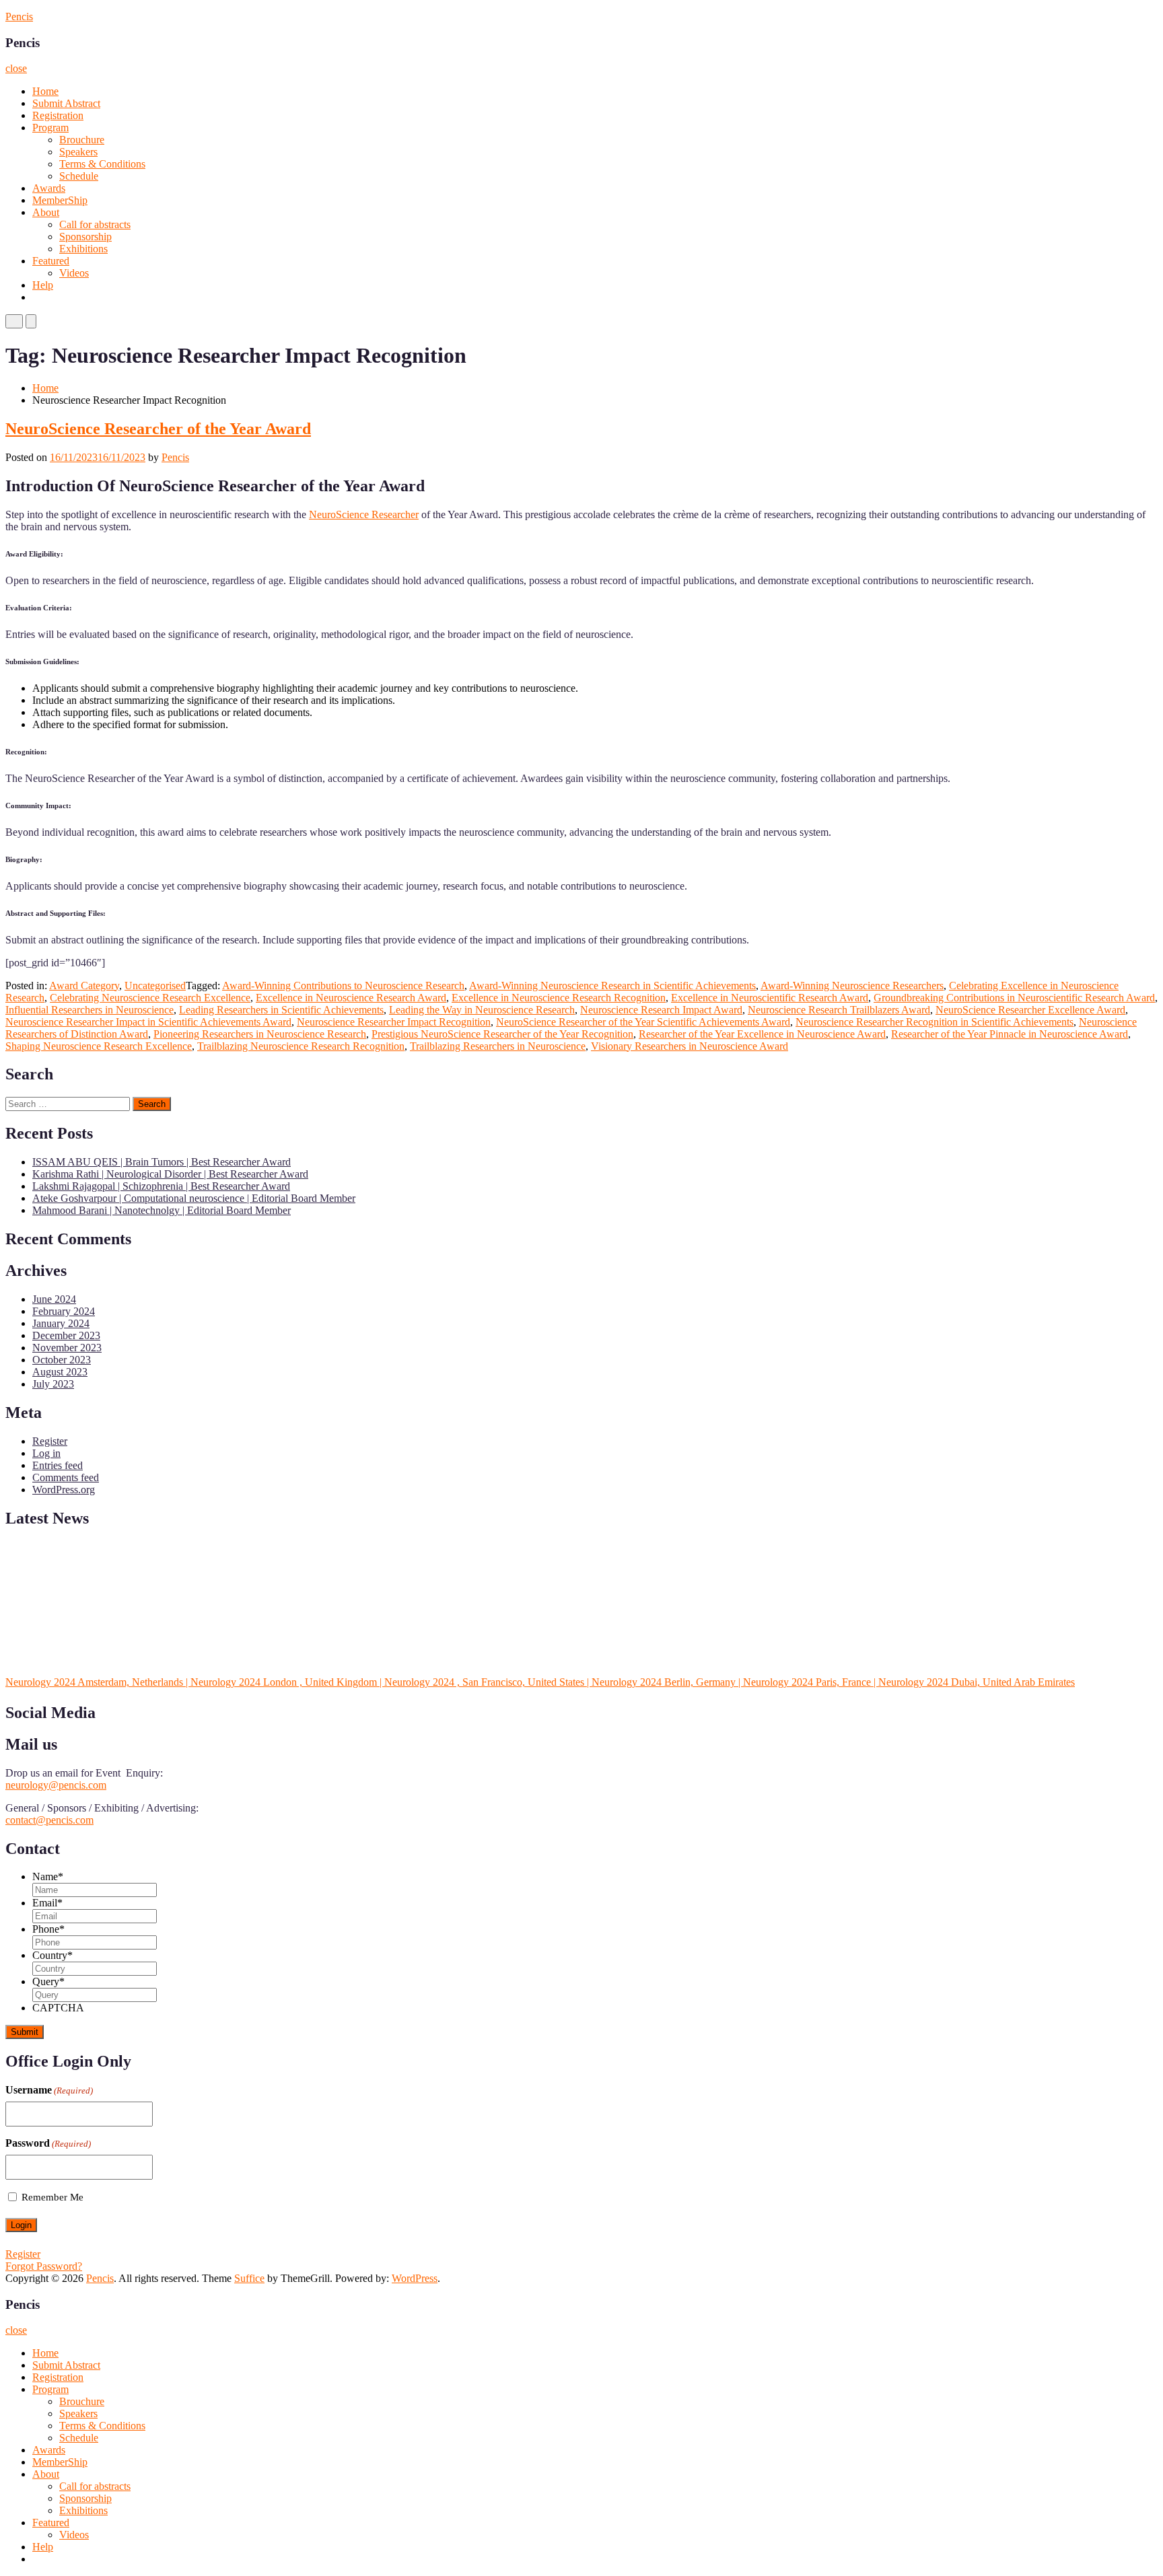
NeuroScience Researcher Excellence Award (1030, 1010)
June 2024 (54, 1299)
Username (49, 2090)
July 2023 (53, 1384)
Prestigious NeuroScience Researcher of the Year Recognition (502, 1034)
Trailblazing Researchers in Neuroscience (498, 1046)
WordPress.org (64, 1490)
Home (45, 91)
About (46, 212)
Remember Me (52, 2197)
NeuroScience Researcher (364, 514)
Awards (49, 188)
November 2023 (67, 1348)
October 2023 (62, 1360)
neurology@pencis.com (56, 1785)
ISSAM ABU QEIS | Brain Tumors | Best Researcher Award (162, 1162)
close (16, 68)
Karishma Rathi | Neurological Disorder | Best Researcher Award (170, 1174)
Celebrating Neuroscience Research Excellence (150, 998)
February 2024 (64, 1311)
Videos (74, 273)
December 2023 (66, 1335)
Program (50, 128)
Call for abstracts (95, 224)
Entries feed (58, 1465)
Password (48, 2143)
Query (48, 1981)
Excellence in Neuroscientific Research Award (770, 998)
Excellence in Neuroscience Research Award (351, 998)
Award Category (84, 986)
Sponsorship (85, 237)
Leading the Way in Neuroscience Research (482, 1010)
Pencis (19, 16)
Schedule (79, 176)
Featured (51, 261)
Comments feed (66, 1477)
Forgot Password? (44, 2266)
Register (50, 1441)
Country (52, 1955)
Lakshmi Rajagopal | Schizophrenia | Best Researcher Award (161, 1186)
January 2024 (61, 1323)
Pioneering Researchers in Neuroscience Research (260, 1034)
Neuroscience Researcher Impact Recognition (394, 1022)
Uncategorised (155, 986)
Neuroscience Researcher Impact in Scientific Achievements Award (148, 1022)
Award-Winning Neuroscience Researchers (852, 986)
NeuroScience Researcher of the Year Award (158, 429)
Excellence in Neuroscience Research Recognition (559, 998)
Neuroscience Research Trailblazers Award (839, 1010)
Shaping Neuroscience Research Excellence (99, 1046)
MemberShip (60, 200)
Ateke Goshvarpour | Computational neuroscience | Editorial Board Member (194, 1198)
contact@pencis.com (49, 1820)
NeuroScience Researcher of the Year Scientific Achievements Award (643, 1022)
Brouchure (82, 140)
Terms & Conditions (102, 164)
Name (48, 1876)
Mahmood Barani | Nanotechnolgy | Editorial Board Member (162, 1210)
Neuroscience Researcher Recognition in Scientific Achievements (935, 1022)
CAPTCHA (58, 2008)
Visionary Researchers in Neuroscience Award (690, 1046)
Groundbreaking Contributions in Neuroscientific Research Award (1014, 998)
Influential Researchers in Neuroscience (90, 1010)
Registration (58, 115)
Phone (48, 1929)
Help (43, 285)
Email (47, 1903)
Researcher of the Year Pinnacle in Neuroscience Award (1010, 1034)
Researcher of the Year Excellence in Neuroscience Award (762, 1034)
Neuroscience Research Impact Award (661, 1010)
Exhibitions (83, 249)
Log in (46, 1453)
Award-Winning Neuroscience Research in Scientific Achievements (612, 986)
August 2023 (60, 1372)
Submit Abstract (66, 103)
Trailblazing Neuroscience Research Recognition (301, 1046)
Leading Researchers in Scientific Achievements (281, 1010)
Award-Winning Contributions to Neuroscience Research (343, 986)
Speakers (78, 152)
